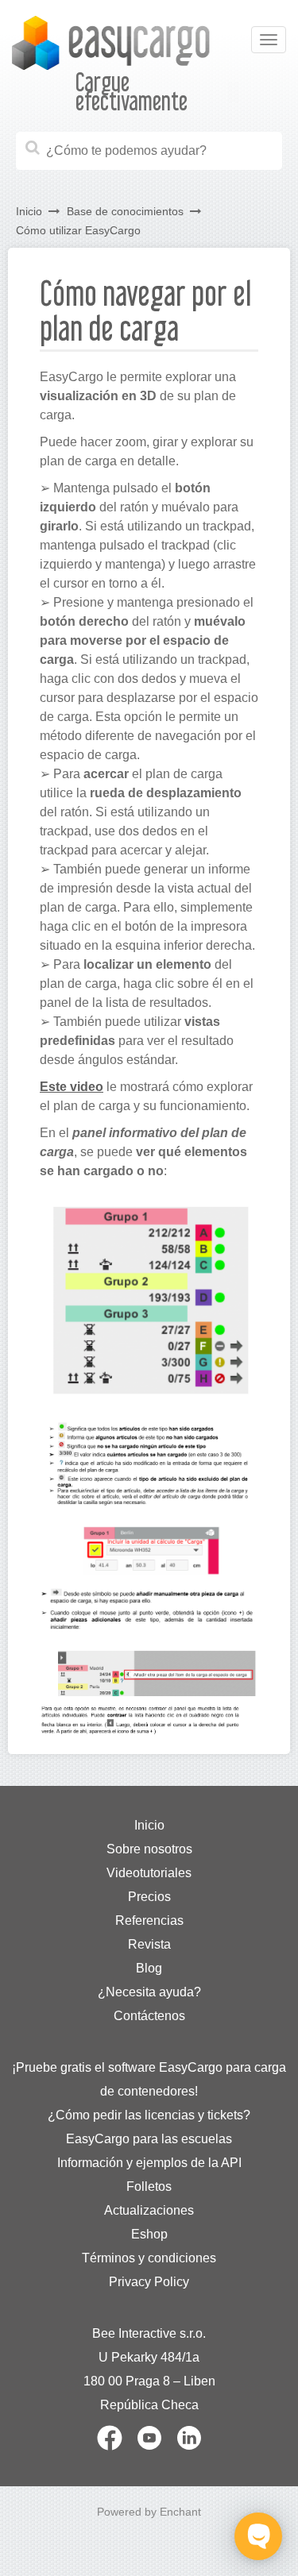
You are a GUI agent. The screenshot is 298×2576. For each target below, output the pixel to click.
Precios (149, 1897)
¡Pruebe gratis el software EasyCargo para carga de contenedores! (149, 2079)
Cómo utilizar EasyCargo (78, 230)
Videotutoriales (149, 1873)
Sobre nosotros (149, 1849)
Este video (72, 1087)
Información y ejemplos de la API (149, 2163)
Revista (149, 1944)
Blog (149, 1968)
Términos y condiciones (149, 2258)
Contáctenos (149, 2016)
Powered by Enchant (149, 2512)
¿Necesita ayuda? (149, 1992)
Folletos (149, 2187)
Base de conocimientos (125, 211)
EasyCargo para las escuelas (149, 2139)
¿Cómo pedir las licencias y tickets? (149, 2115)
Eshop (149, 2234)
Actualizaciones (149, 2210)
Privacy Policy (149, 2282)
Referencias (149, 1920)
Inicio (29, 211)
